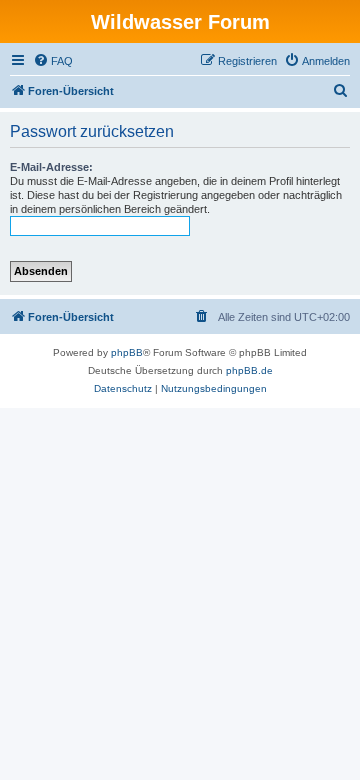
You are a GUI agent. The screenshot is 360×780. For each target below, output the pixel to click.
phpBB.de (249, 370)
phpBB (127, 352)
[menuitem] (53, 61)
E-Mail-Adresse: (51, 167)
